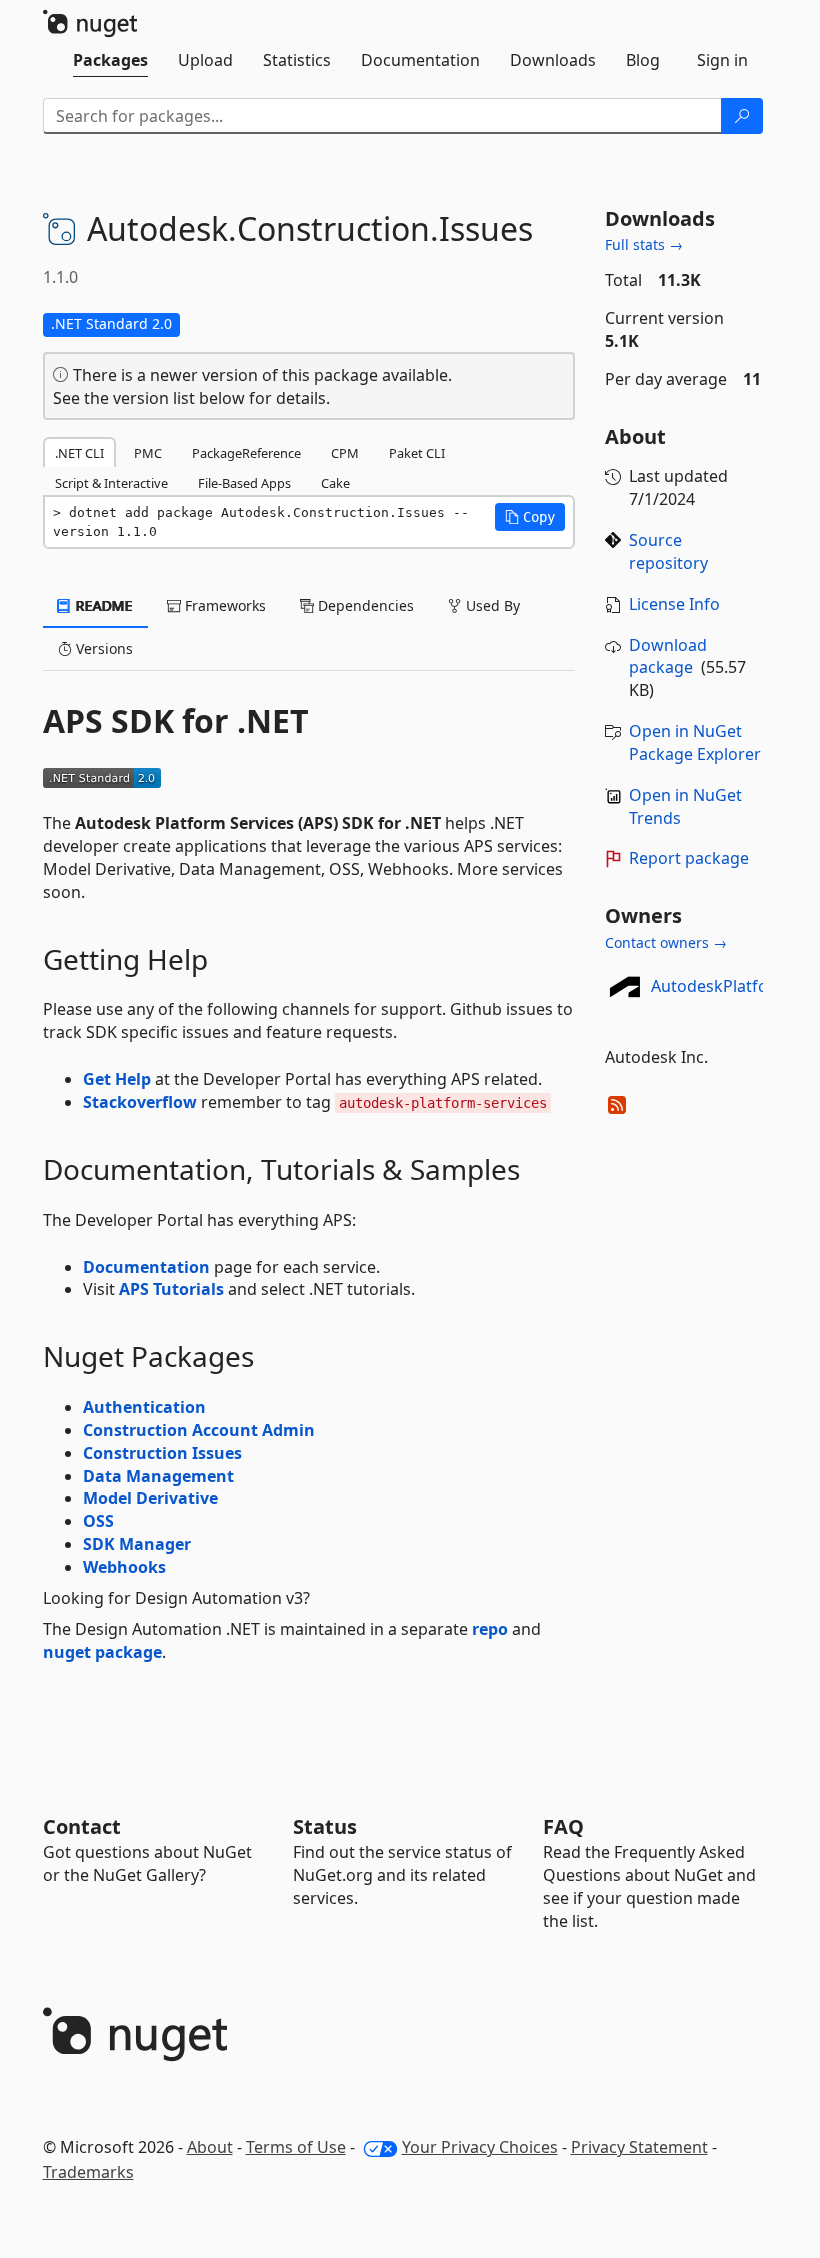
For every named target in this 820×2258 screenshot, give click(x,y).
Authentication (144, 1407)
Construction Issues (162, 1453)
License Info (674, 604)
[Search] (742, 116)
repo (490, 1629)
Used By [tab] (491, 605)
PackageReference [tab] (246, 453)
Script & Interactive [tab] (111, 483)
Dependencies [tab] (364, 605)
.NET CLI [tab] (79, 453)
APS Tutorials (171, 1289)
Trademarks (88, 2172)
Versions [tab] (102, 648)
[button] (530, 517)
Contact (82, 1826)
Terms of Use (296, 2147)
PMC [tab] (148, 453)
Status (325, 1826)
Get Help (117, 1079)
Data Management (158, 1476)
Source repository (668, 551)
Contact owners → (666, 942)
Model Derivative (150, 1498)
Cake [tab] (335, 483)
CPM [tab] (345, 453)
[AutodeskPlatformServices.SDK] (625, 986)
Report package (689, 858)
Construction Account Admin (199, 1430)
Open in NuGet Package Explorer (695, 742)
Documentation (146, 1267)
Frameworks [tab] (223, 605)
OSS (98, 1521)
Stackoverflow (140, 1102)
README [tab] (102, 605)
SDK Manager (137, 1544)
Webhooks (124, 1567)
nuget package (102, 1652)
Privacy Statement (639, 2147)
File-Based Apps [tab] (244, 483)
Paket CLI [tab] (417, 453)
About (210, 2147)
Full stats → (644, 244)
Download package (668, 656)
